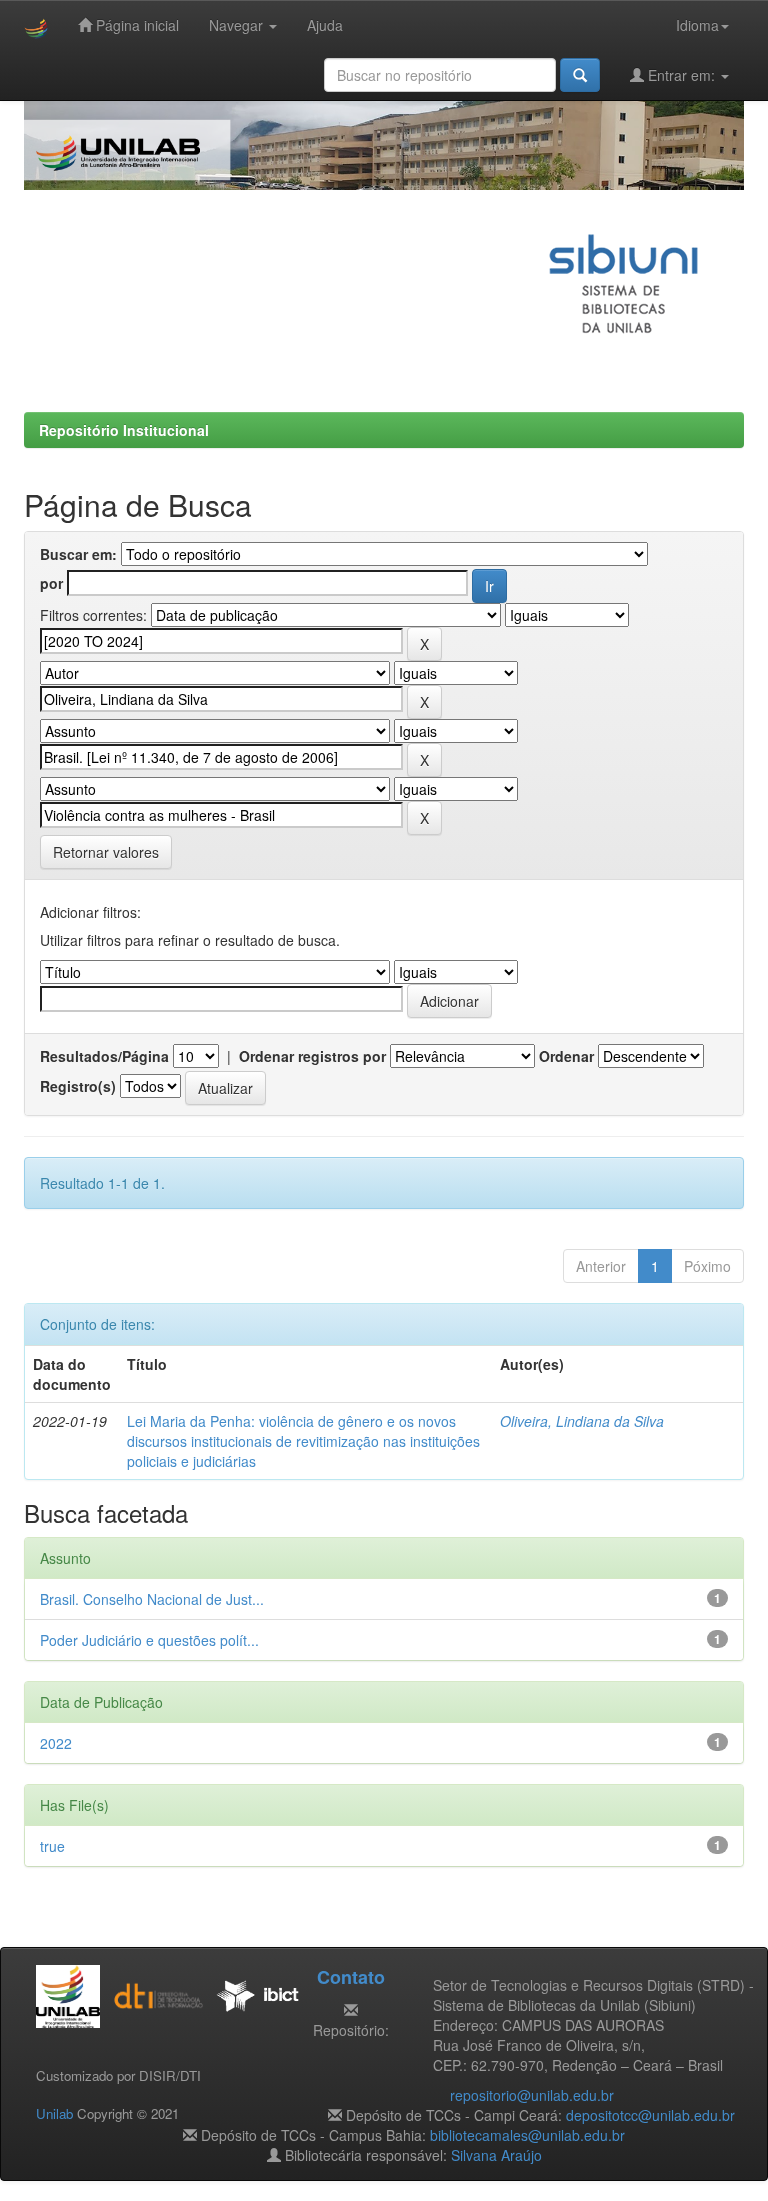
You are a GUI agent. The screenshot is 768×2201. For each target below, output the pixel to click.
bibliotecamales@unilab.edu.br (527, 2135)
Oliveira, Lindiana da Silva (582, 1421)
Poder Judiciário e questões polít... (149, 1640)
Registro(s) (78, 1086)
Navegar (238, 25)
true (52, 1846)
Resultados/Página (104, 1056)
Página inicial (135, 25)
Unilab (54, 2113)
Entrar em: (681, 75)
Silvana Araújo (496, 2155)
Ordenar (566, 1056)
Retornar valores (106, 852)
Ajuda (325, 25)
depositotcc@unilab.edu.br (650, 2115)
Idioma (697, 25)
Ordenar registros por (312, 1056)
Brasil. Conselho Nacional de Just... (152, 1599)
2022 (56, 1743)
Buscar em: (78, 554)
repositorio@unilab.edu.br (532, 2095)
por (51, 583)
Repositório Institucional (124, 430)
